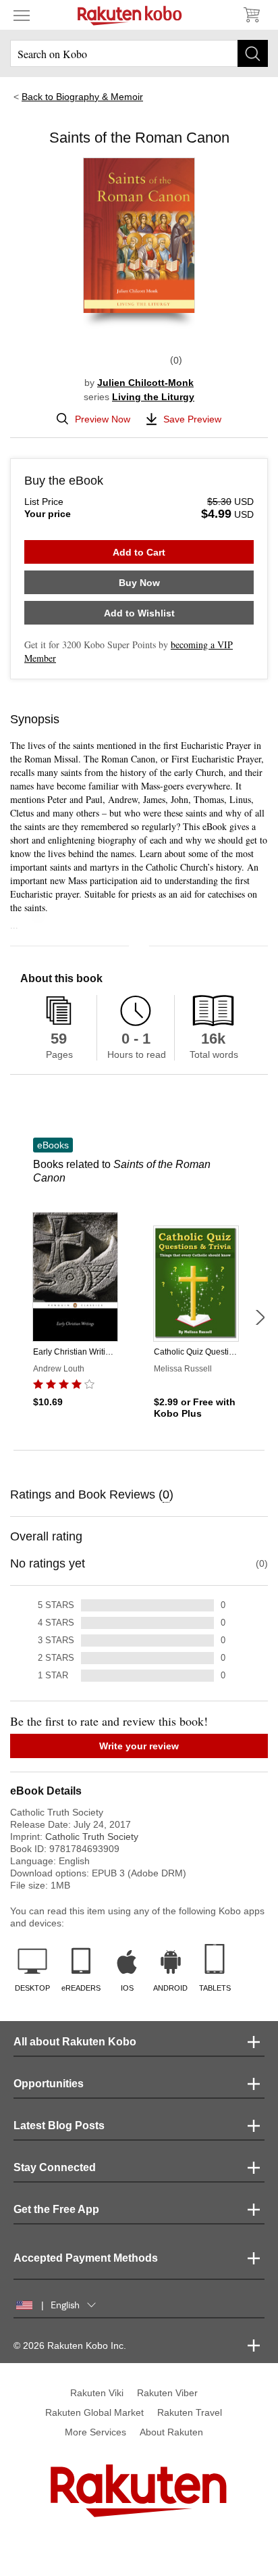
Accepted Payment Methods (86, 2258)
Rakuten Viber (167, 2393)
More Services (95, 2432)
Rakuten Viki (97, 2393)
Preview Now (103, 419)
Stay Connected (55, 2167)
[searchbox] (139, 53)
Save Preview (192, 419)
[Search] (253, 53)
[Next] (260, 1317)
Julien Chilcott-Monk (145, 383)
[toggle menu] (22, 15)
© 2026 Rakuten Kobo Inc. (70, 2346)
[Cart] (251, 15)
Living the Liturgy (153, 397)
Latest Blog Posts (59, 2125)
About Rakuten (171, 2432)
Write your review (139, 1746)
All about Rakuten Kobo (75, 2042)
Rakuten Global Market (94, 2412)
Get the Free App (56, 2209)
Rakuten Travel (190, 2412)
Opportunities (49, 2084)
